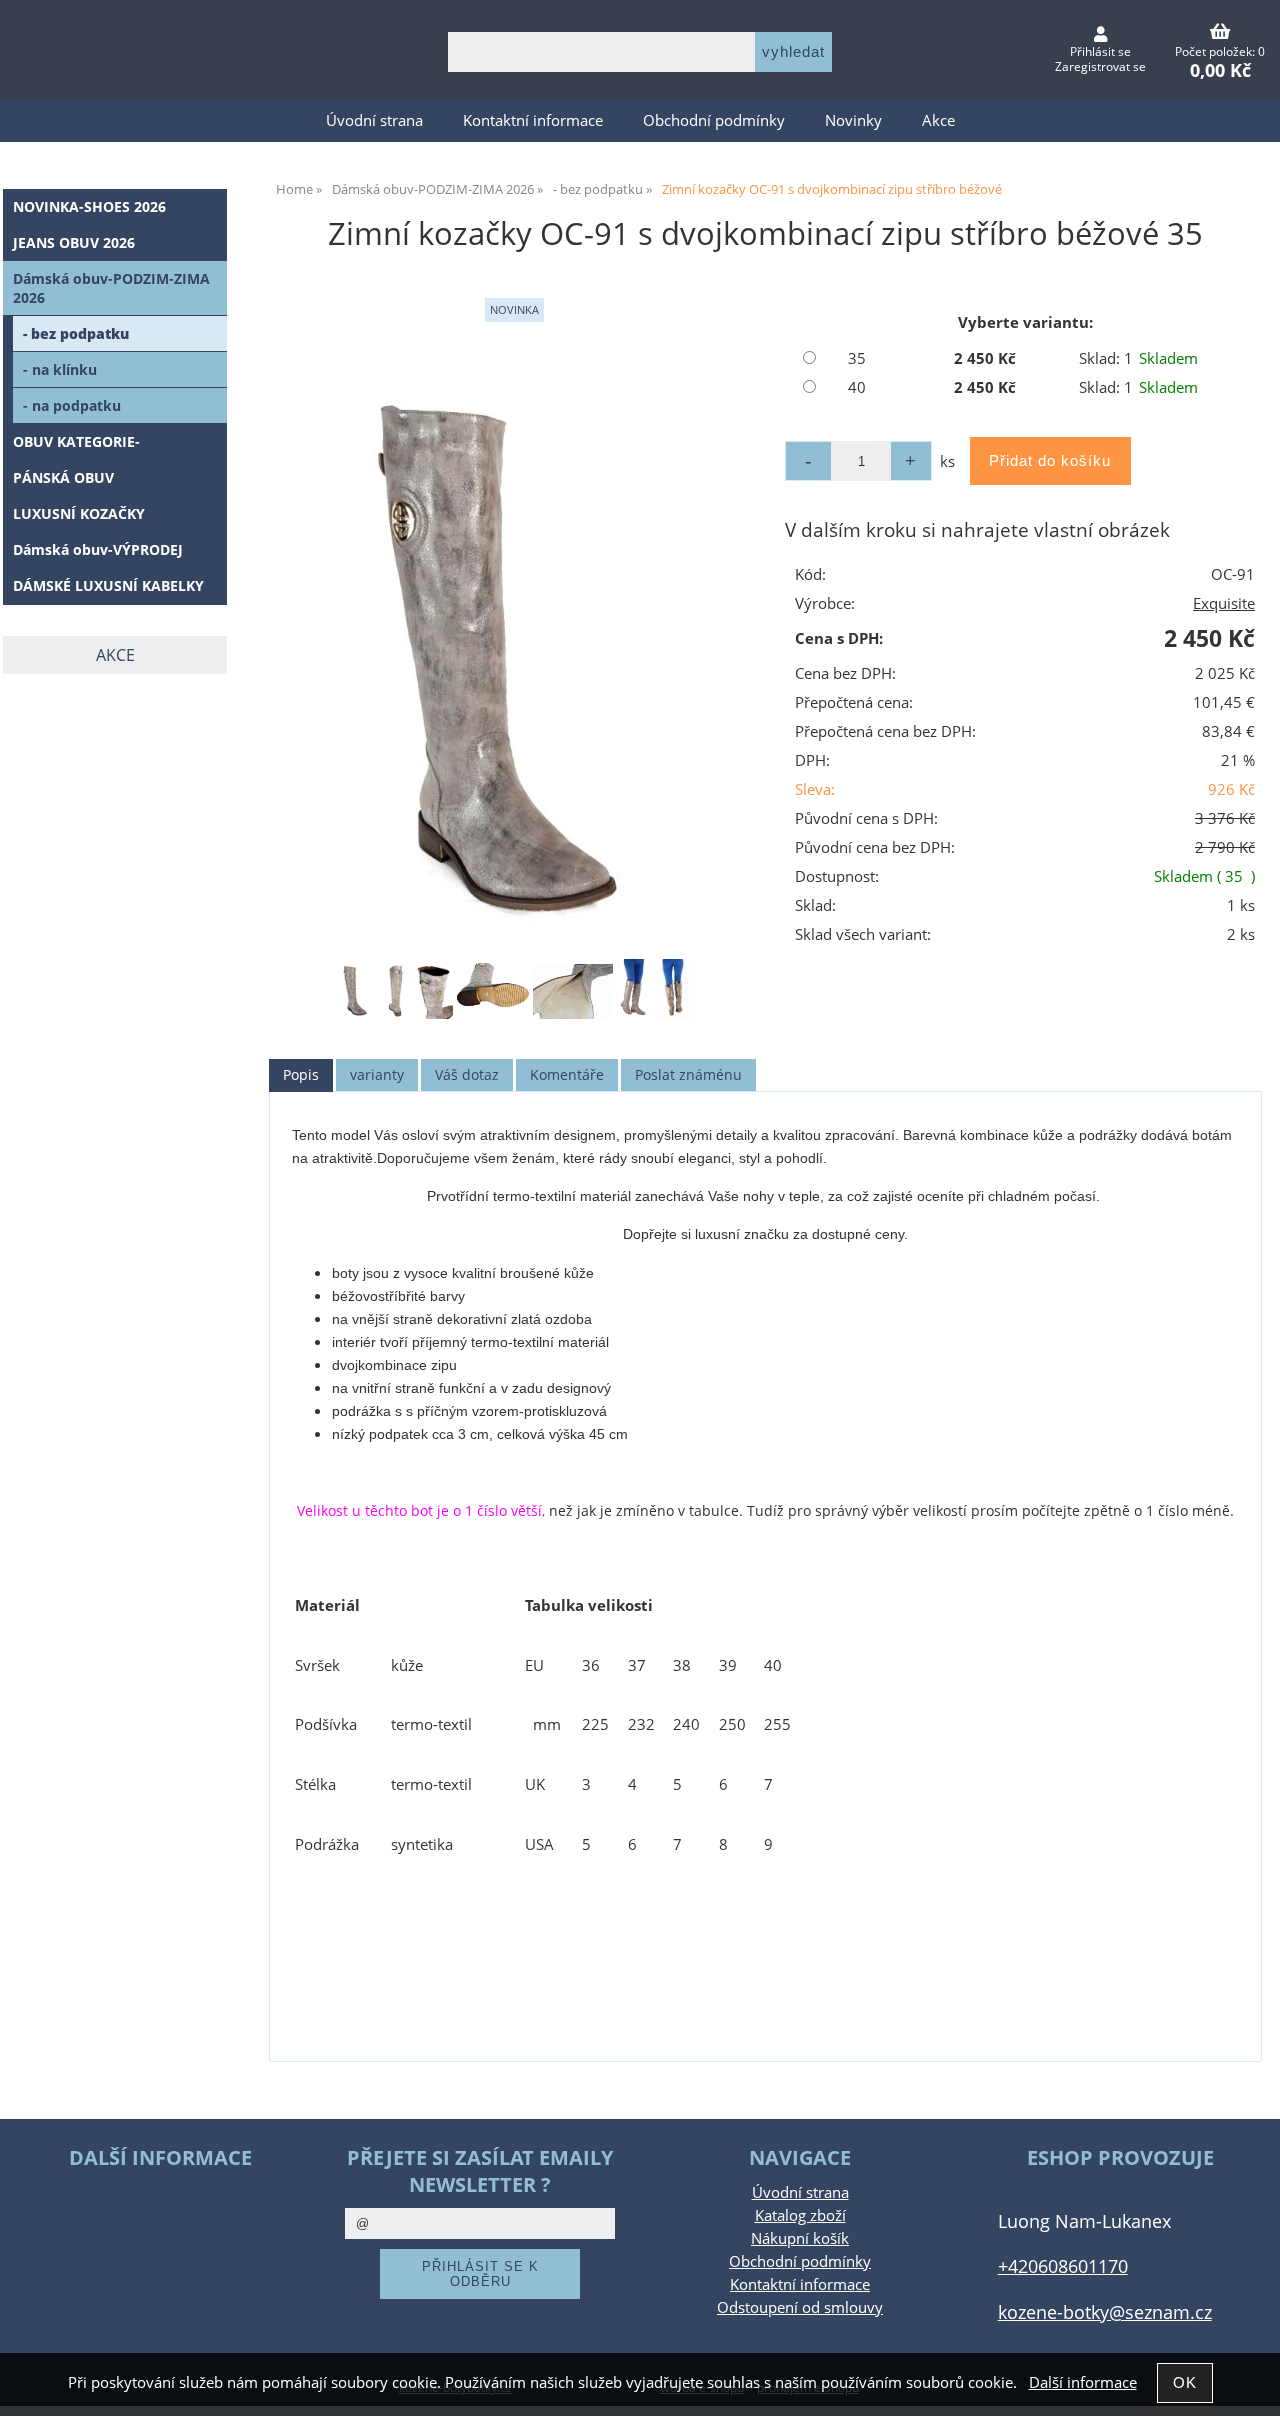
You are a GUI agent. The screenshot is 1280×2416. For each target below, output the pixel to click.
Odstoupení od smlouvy (800, 2307)
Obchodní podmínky (714, 120)
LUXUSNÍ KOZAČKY (79, 513)
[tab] (301, 1075)
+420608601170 (1063, 2265)
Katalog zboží (800, 2215)
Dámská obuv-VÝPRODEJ (98, 549)
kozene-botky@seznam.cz (1105, 2311)
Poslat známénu (688, 1074)
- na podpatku (72, 405)
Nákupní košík (800, 2238)
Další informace (1083, 2382)
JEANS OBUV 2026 (74, 242)
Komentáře (567, 1074)
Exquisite (1224, 603)
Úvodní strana (374, 120)
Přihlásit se (1100, 51)
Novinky (853, 120)
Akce (938, 120)
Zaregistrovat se (1100, 66)
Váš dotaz (467, 1074)
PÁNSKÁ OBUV (63, 477)
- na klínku (60, 369)
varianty (377, 1074)
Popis (301, 1074)
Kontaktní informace (533, 120)
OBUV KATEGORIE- (76, 441)
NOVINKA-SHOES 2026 (89, 206)
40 (857, 387)
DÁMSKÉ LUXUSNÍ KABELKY (108, 585)
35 (857, 358)
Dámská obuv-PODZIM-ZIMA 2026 (111, 288)
